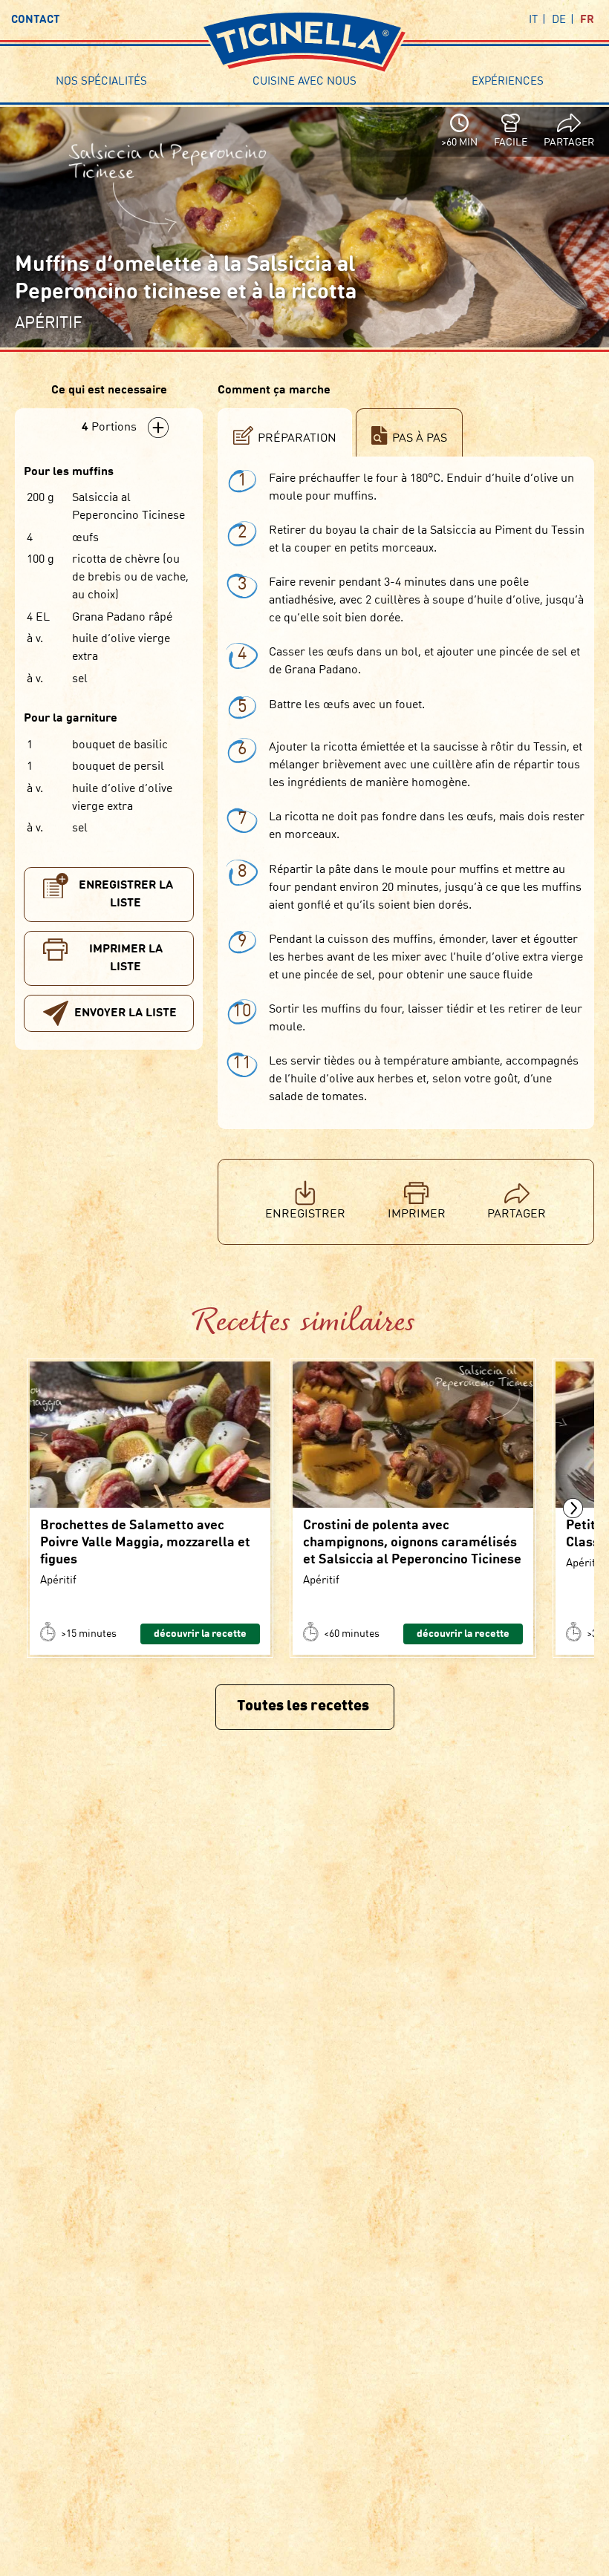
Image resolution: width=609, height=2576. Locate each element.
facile (511, 143)
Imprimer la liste (126, 958)
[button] (573, 1508)
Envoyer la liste (126, 1013)
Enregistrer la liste (126, 895)
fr (587, 20)
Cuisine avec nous (304, 82)
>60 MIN (459, 143)
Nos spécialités (101, 82)
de (559, 20)
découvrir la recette (200, 1634)
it (533, 20)
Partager (569, 143)
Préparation (297, 439)
